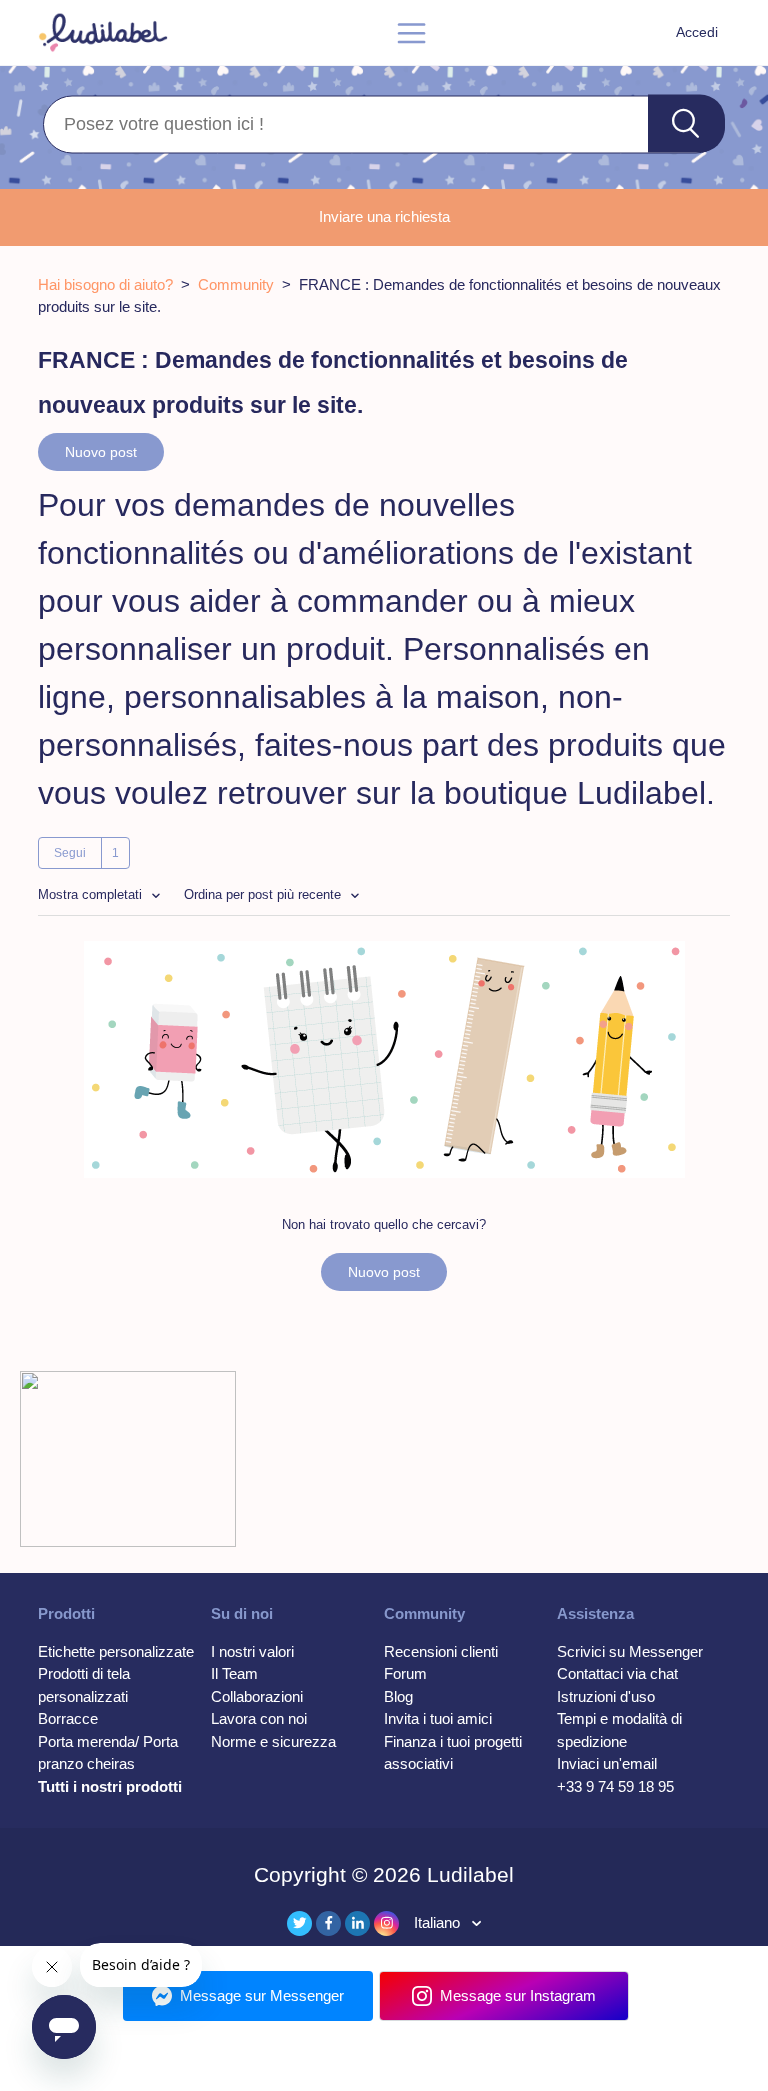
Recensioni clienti (441, 1651)
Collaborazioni (257, 1696)
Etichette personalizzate (116, 1651)
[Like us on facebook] (328, 1923)
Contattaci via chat (617, 1673)
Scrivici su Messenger (630, 1651)
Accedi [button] (697, 32)
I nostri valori (252, 1651)
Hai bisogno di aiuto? (105, 284)
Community (236, 284)
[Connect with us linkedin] (357, 1923)
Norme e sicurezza (273, 1741)
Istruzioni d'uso (606, 1696)
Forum (405, 1673)
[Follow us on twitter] (299, 1923)
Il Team (234, 1673)
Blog (398, 1696)
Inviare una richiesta (384, 216)
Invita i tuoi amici (438, 1718)
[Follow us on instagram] (386, 1923)
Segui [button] (70, 853)
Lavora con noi (259, 1718)
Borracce (68, 1718)
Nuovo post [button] (101, 452)
